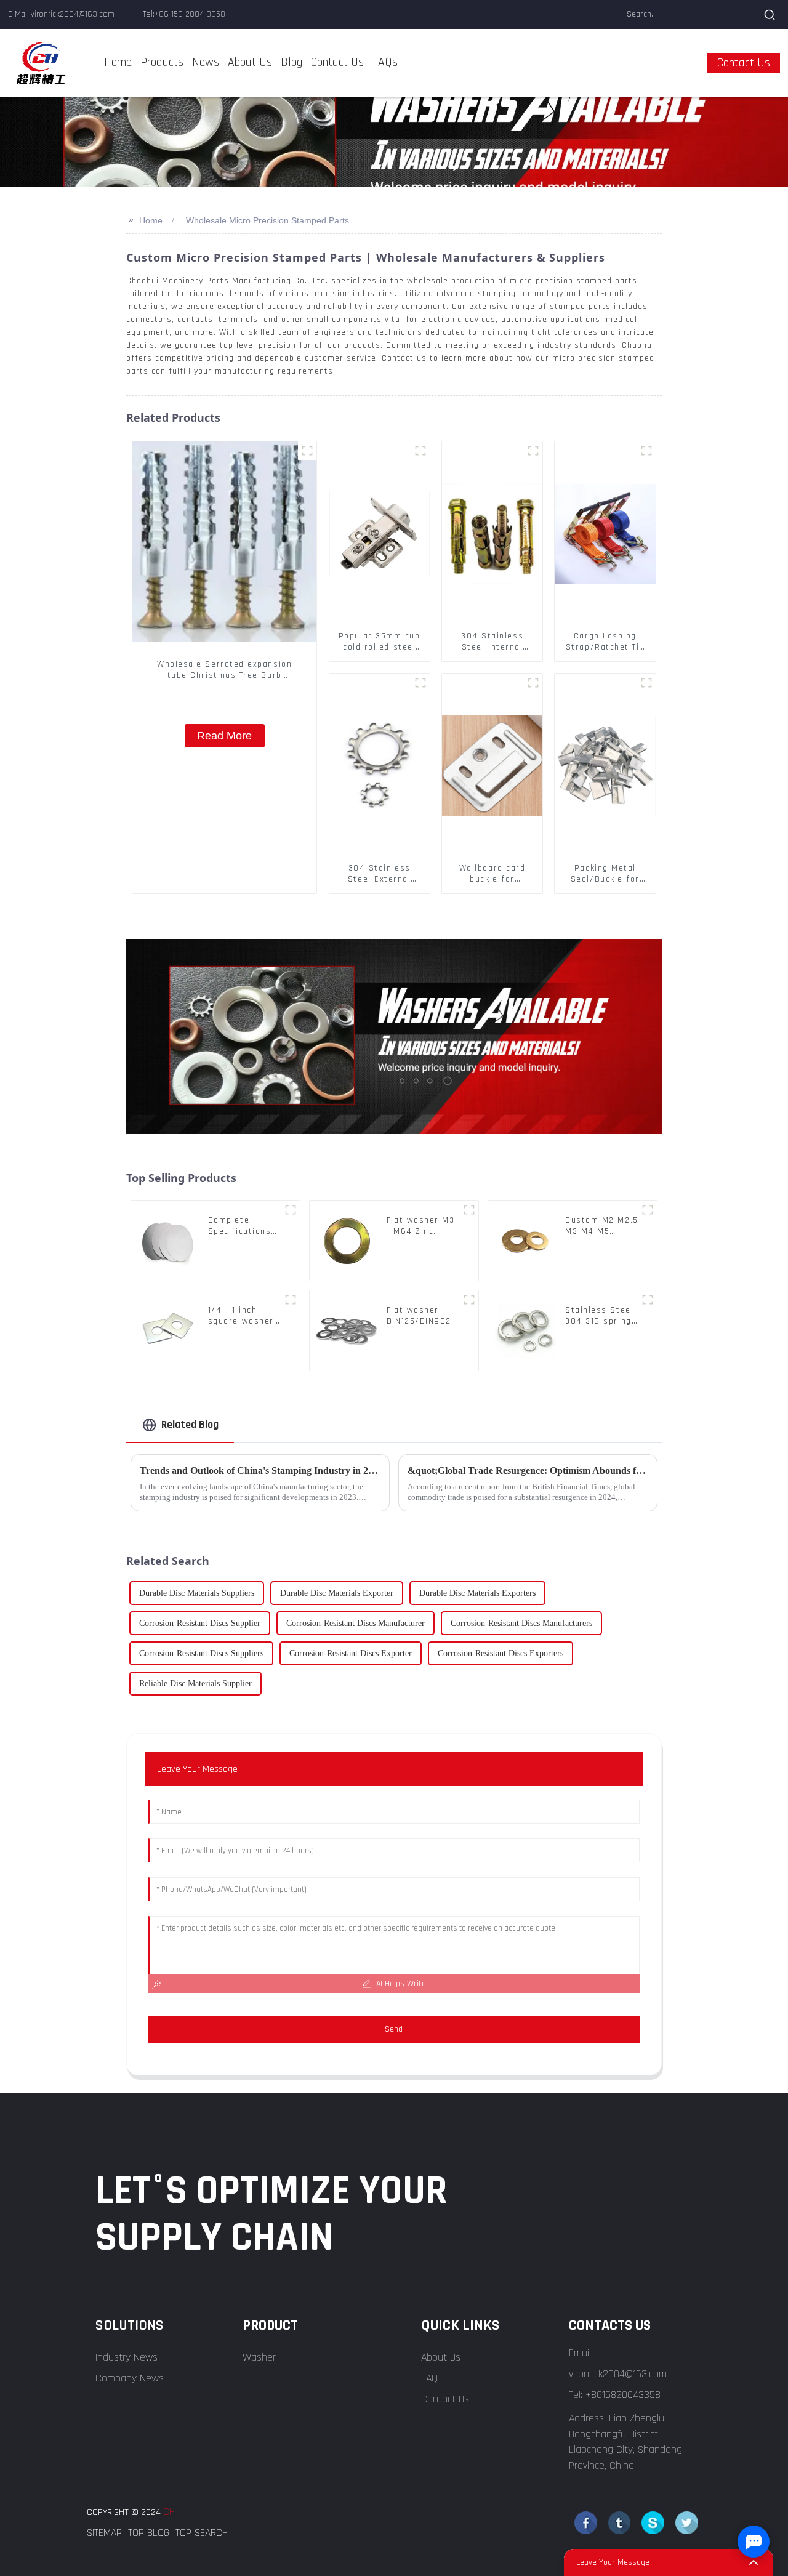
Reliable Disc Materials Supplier (195, 1684)
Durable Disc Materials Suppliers (197, 1593)
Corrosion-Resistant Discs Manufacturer (356, 1623)
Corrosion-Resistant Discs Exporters (501, 1653)
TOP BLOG (149, 2533)
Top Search (202, 2533)
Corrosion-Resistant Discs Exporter (351, 1653)
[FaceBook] (586, 2523)
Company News (130, 2378)
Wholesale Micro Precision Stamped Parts (267, 220)
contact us (744, 63)
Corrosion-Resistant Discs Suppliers (201, 1653)
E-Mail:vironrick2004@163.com (61, 14)
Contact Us (445, 2399)
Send (394, 2029)
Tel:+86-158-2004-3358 (184, 14)
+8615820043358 (623, 2395)
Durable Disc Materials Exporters (477, 1593)
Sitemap (104, 2533)
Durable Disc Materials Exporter (337, 1593)
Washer (259, 2357)
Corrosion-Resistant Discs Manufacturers (521, 1623)
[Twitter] (620, 2523)
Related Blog (190, 1424)
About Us (441, 2357)
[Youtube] (653, 2523)
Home (151, 220)
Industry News (127, 2357)
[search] (769, 15)
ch (169, 2512)
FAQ (429, 2378)
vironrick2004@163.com (618, 2374)
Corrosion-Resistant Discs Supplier (200, 1623)
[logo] (41, 63)
